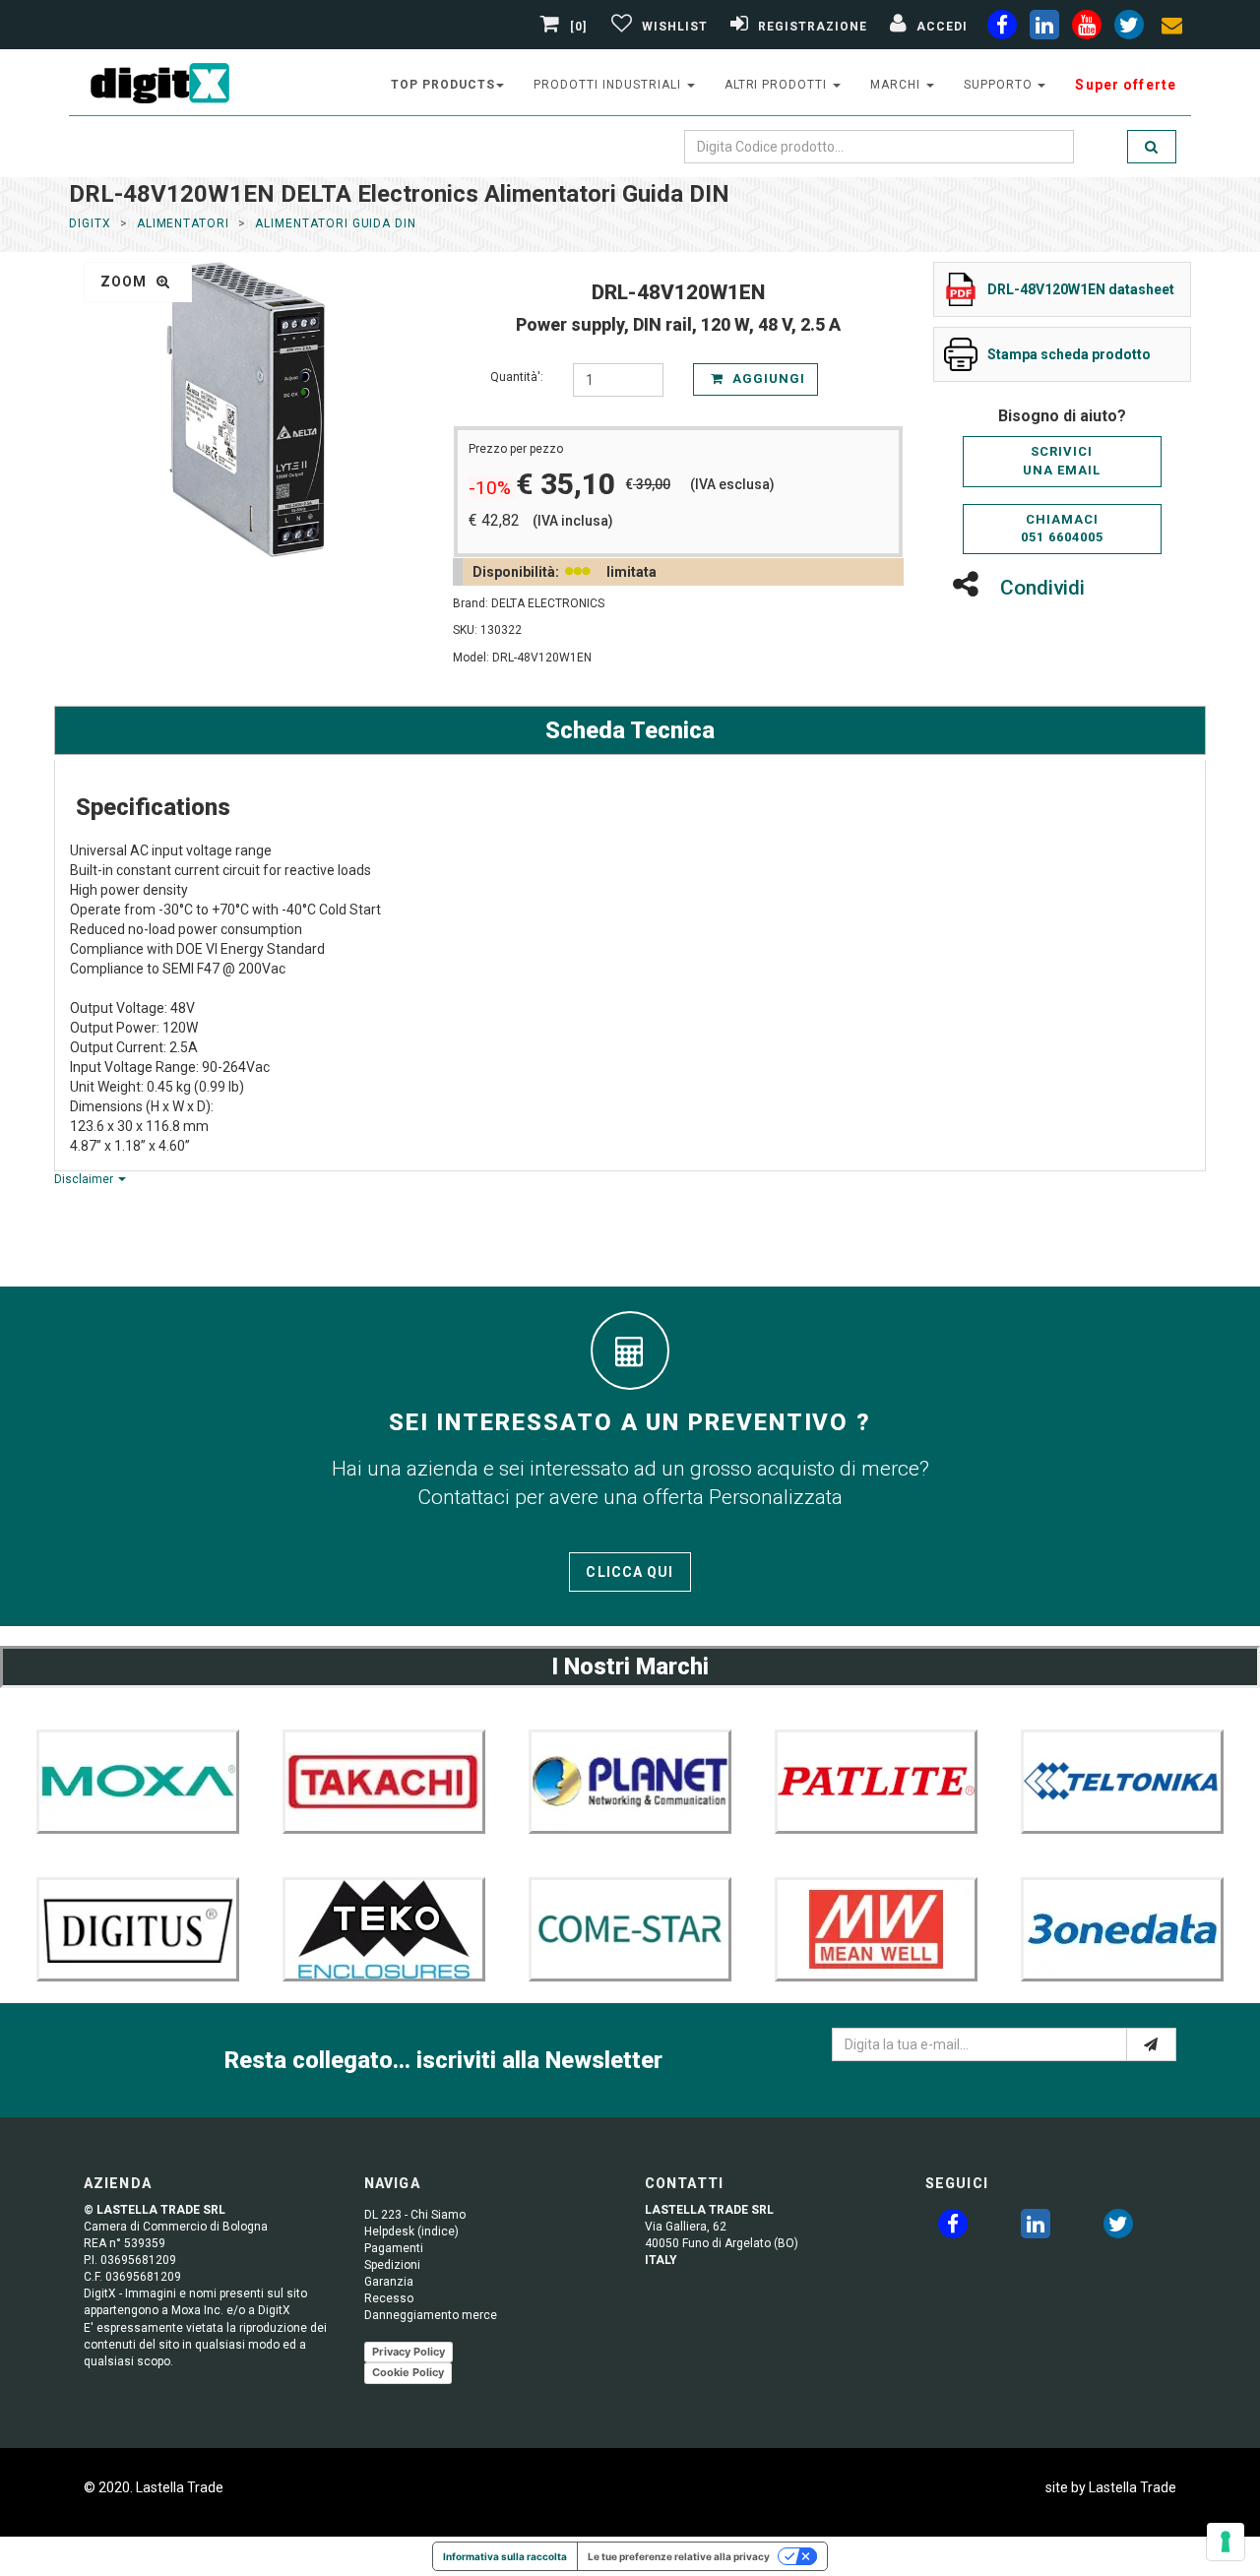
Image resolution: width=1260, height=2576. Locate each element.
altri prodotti (778, 85)
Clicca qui (630, 1572)
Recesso (389, 2298)
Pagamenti (394, 2248)
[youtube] (1087, 29)
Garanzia (389, 2282)
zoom (126, 282)
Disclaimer (85, 1179)
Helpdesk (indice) (411, 2231)
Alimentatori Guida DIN (336, 223)
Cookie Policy (408, 2372)
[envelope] (1171, 29)
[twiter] (1129, 29)
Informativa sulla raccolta (505, 2556)
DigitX (90, 223)
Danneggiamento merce (431, 2315)
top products (443, 85)
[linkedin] (1044, 29)
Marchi (897, 85)
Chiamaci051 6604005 (1062, 529)
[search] (1152, 147)
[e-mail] (1151, 2044)
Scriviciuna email (1062, 461)
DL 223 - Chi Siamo (415, 2215)
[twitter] (1118, 2228)
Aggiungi (767, 378)
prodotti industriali (609, 85)
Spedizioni (392, 2265)
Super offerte (1126, 85)
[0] (579, 27)
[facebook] (1002, 29)
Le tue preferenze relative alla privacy (679, 2556)
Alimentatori (184, 223)
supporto (1000, 85)
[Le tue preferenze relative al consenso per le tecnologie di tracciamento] (1226, 2542)
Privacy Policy (409, 2352)
